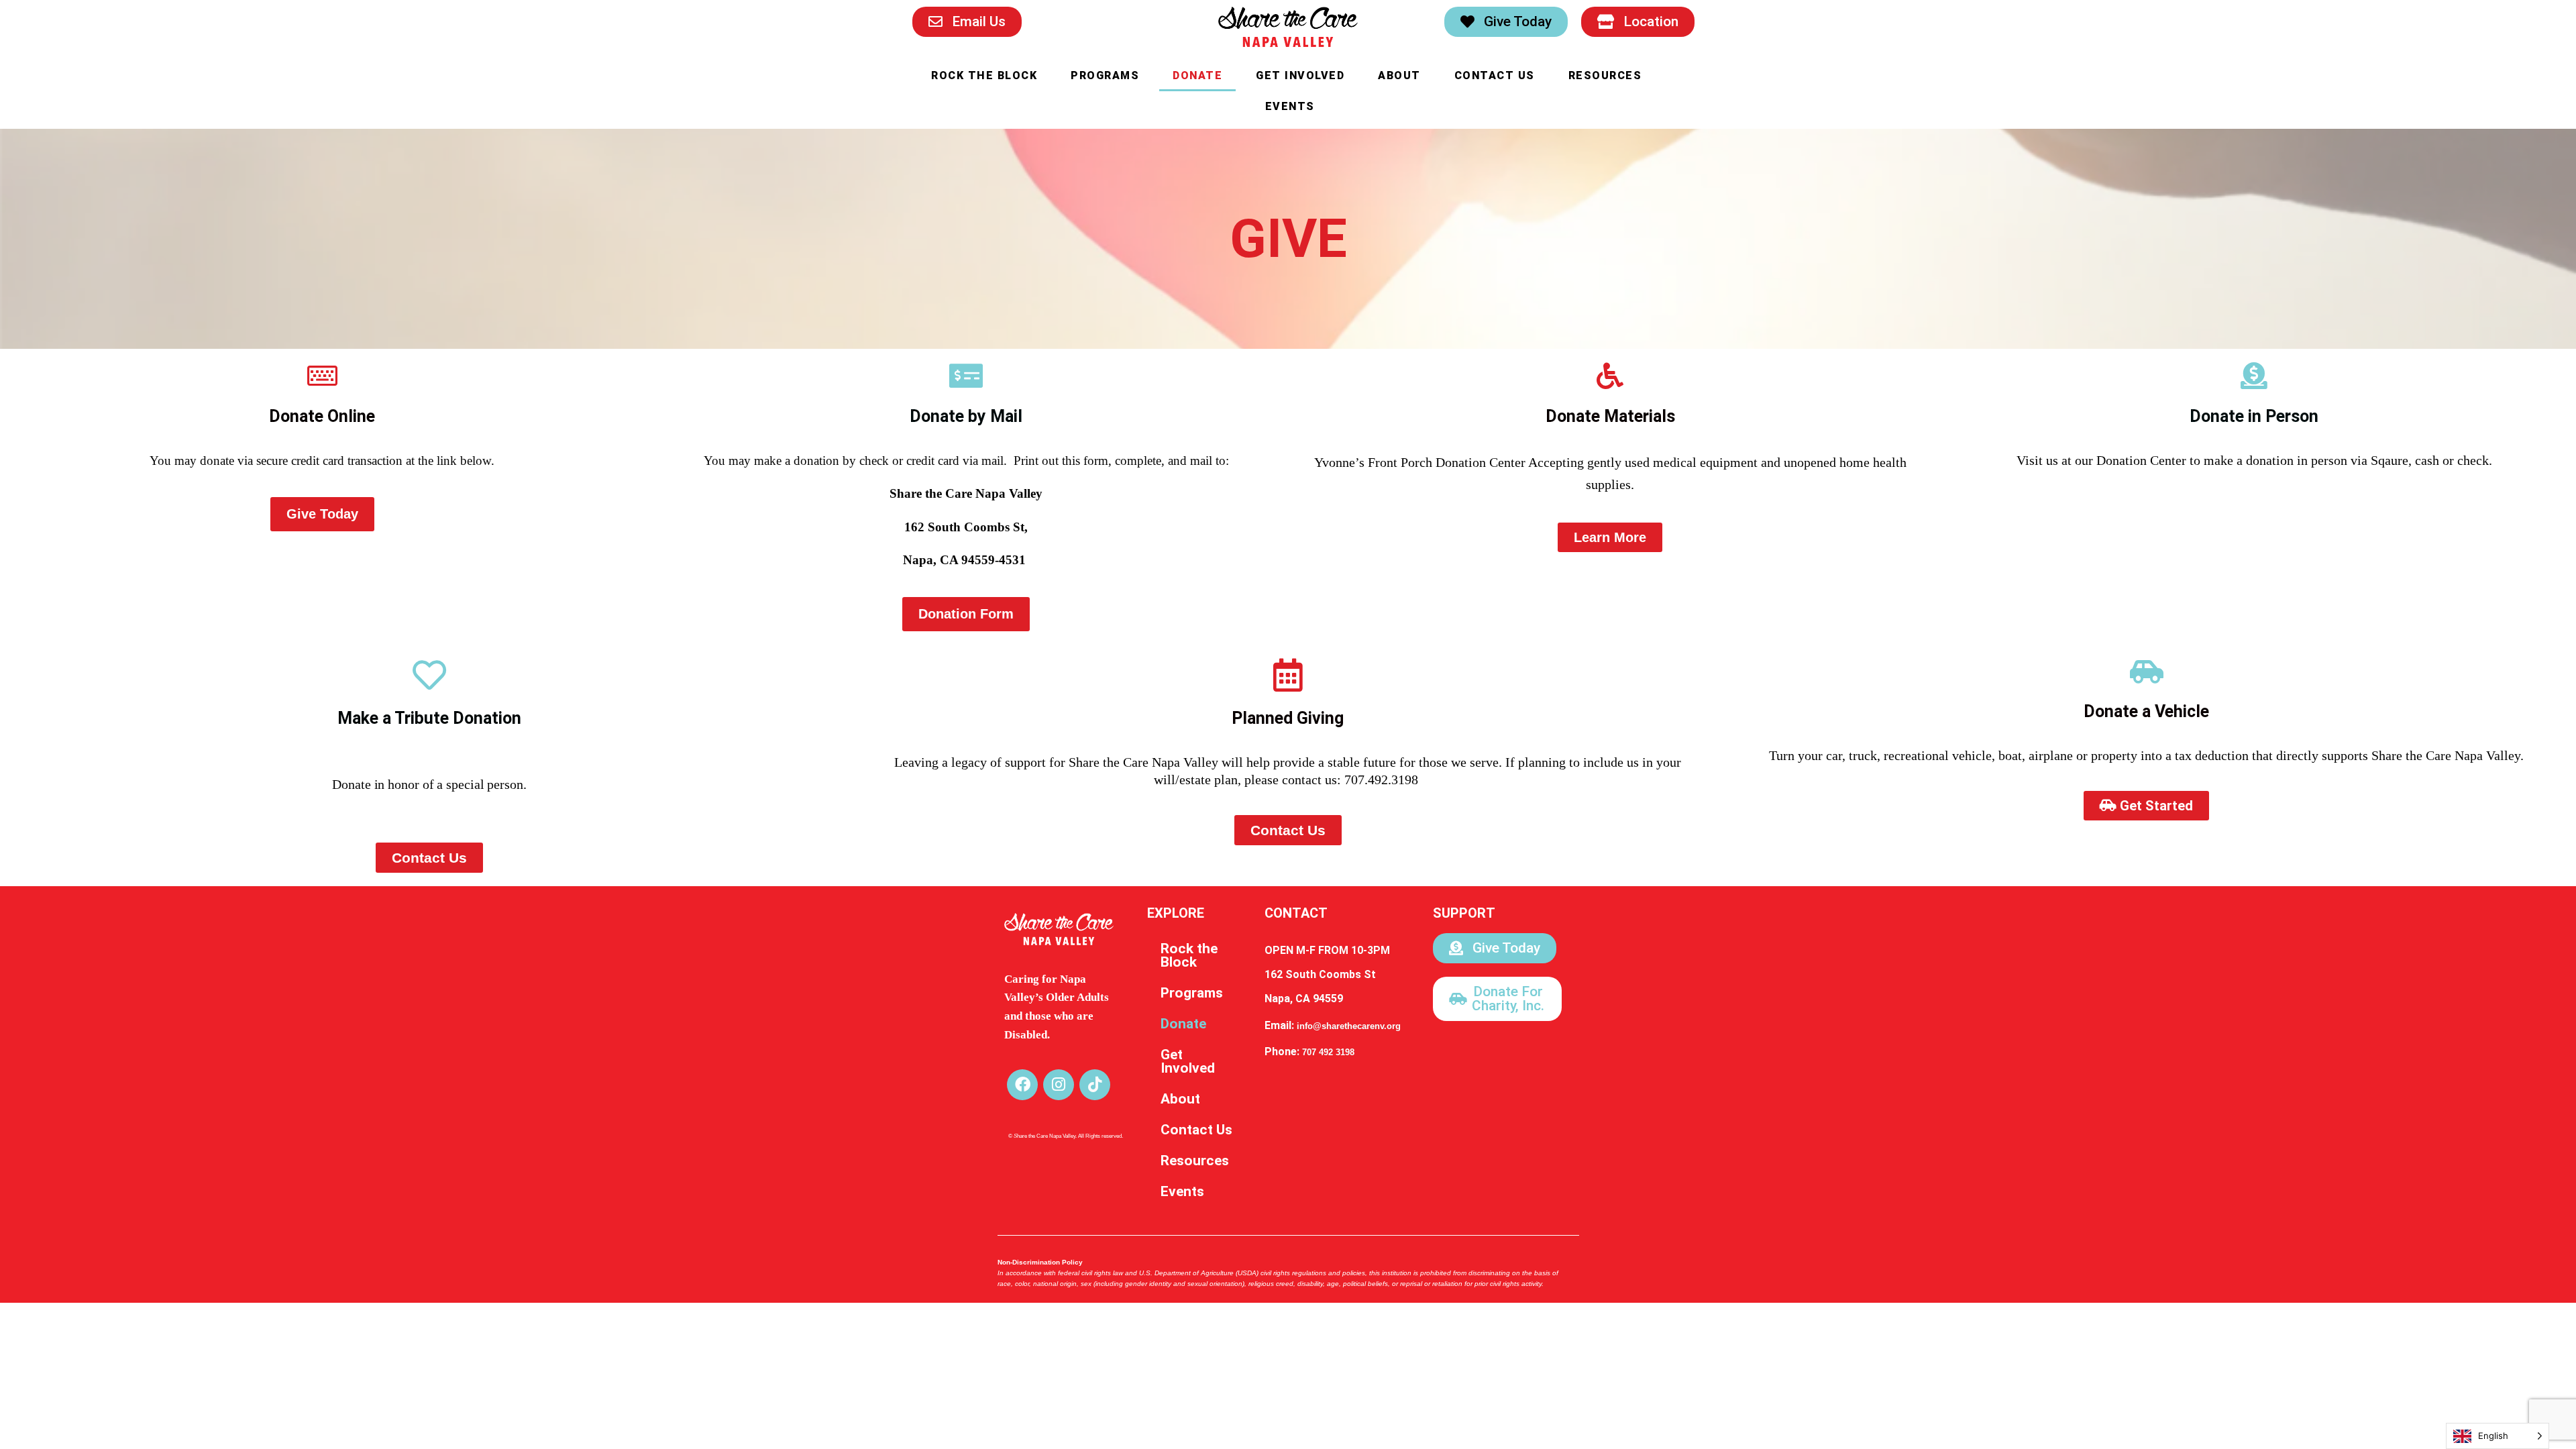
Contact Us (1495, 75)
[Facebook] (1022, 1085)
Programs (1105, 75)
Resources (1605, 75)
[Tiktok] (1095, 1085)
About (1399, 75)
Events (1290, 106)
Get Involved (1300, 75)
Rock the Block (984, 75)
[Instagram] (1059, 1085)
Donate (1197, 75)
